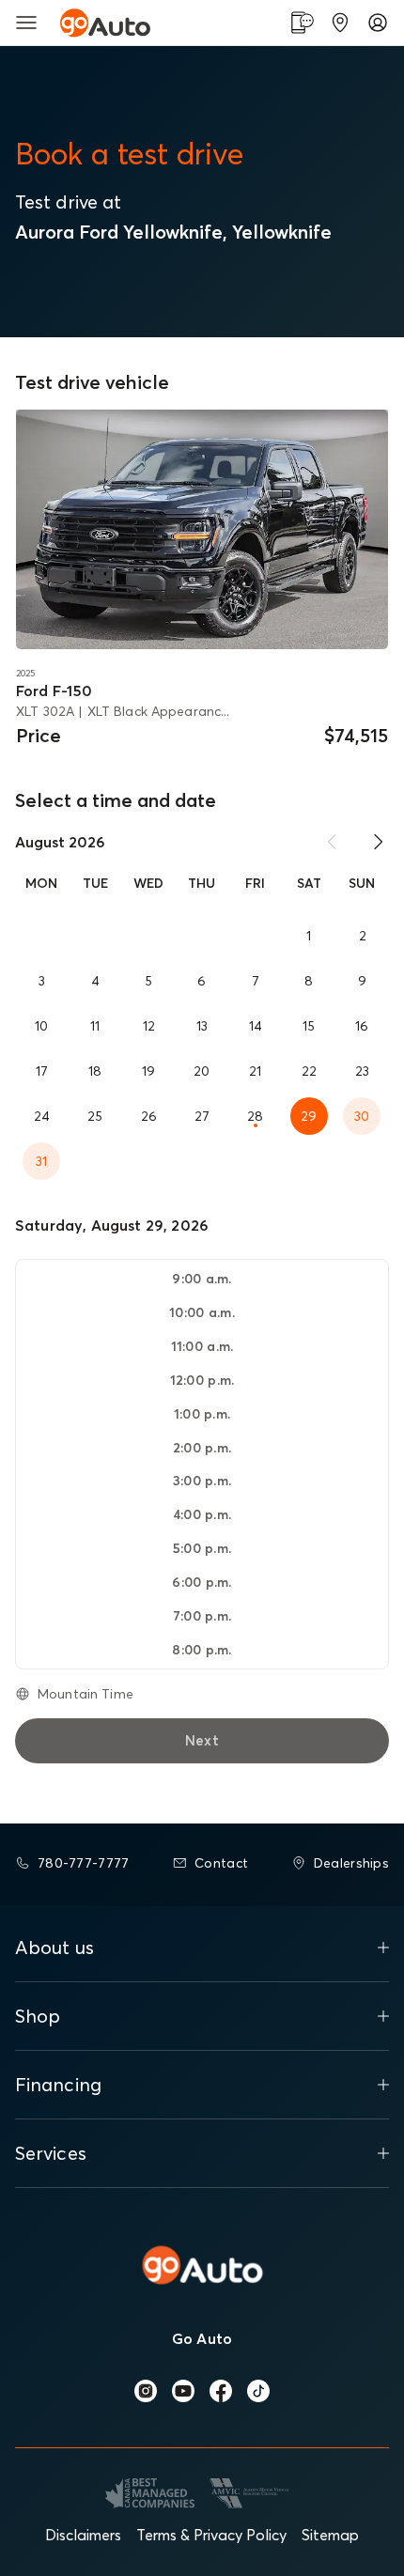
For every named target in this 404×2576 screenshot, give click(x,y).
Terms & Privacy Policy (211, 2535)
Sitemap (330, 2535)
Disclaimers (83, 2535)
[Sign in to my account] (378, 23)
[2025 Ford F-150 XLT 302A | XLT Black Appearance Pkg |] (202, 529)
